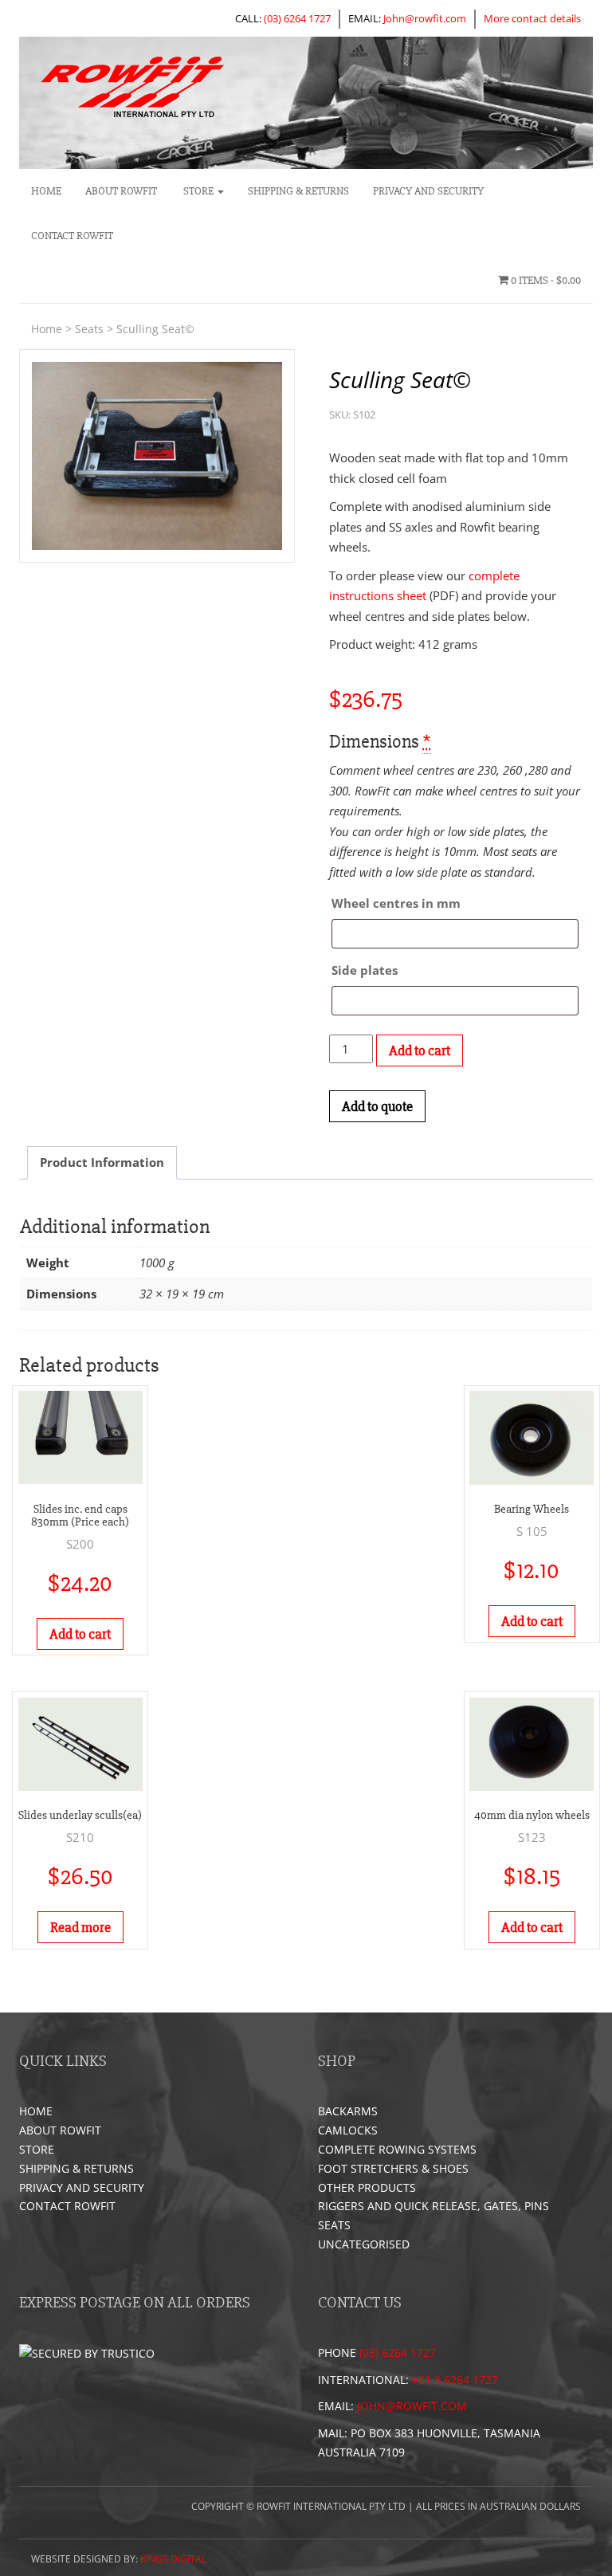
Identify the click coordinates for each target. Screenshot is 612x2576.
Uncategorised (364, 2244)
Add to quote (377, 1106)
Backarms (348, 2111)
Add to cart (420, 1050)
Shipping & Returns (298, 191)
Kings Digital (173, 2559)
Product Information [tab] (102, 1162)
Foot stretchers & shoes (393, 2168)
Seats (89, 329)
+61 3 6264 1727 (455, 2380)
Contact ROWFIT (72, 236)
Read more (80, 1927)
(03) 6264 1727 (297, 18)
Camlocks (348, 2130)
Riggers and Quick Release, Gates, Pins (433, 2206)
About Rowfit (121, 191)
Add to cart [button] (80, 1634)
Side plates (365, 970)
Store (198, 191)
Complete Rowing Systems (397, 2149)
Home (46, 191)
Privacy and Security (428, 191)
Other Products (367, 2187)
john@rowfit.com (412, 2406)
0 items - (545, 280)
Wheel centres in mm (396, 903)
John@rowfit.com (425, 18)
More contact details (532, 18)
